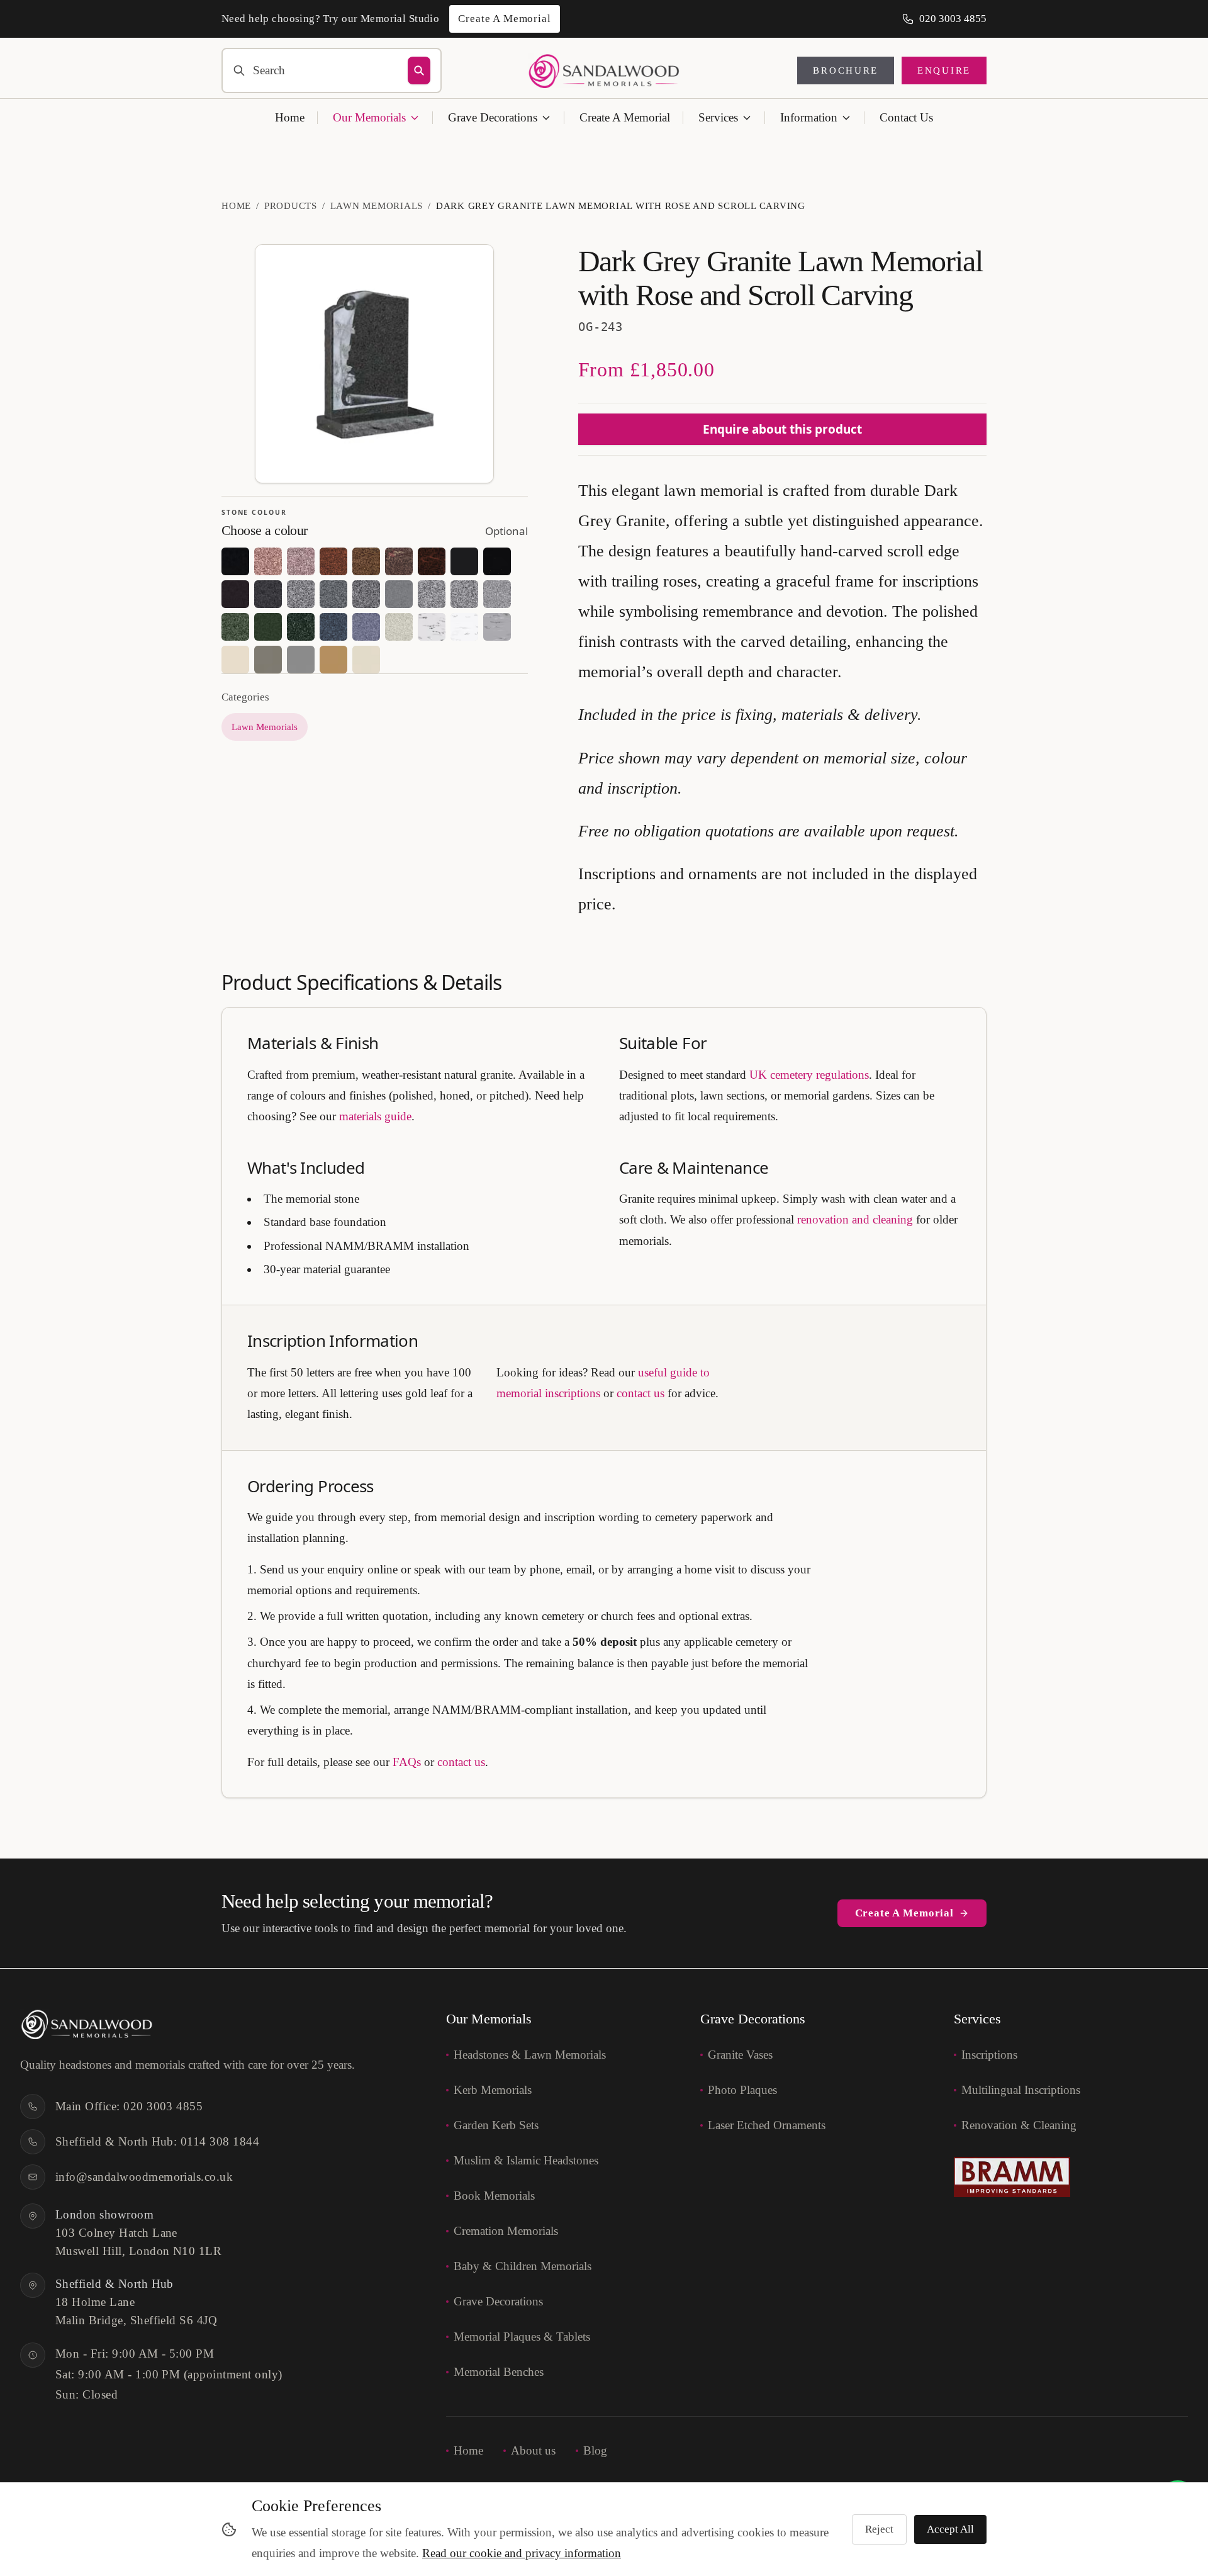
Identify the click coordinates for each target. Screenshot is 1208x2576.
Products (291, 206)
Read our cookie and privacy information (522, 2553)
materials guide (375, 1116)
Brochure (846, 70)
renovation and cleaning (855, 1219)
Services (718, 117)
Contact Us (906, 117)
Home (290, 117)
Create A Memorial (625, 117)
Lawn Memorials (377, 206)
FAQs (407, 1762)
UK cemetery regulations (809, 1075)
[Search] (419, 70)
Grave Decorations (493, 117)
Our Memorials (369, 117)
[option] (235, 561)
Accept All (950, 2529)
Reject (879, 2529)
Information (809, 117)
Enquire (944, 70)
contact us (640, 1393)
